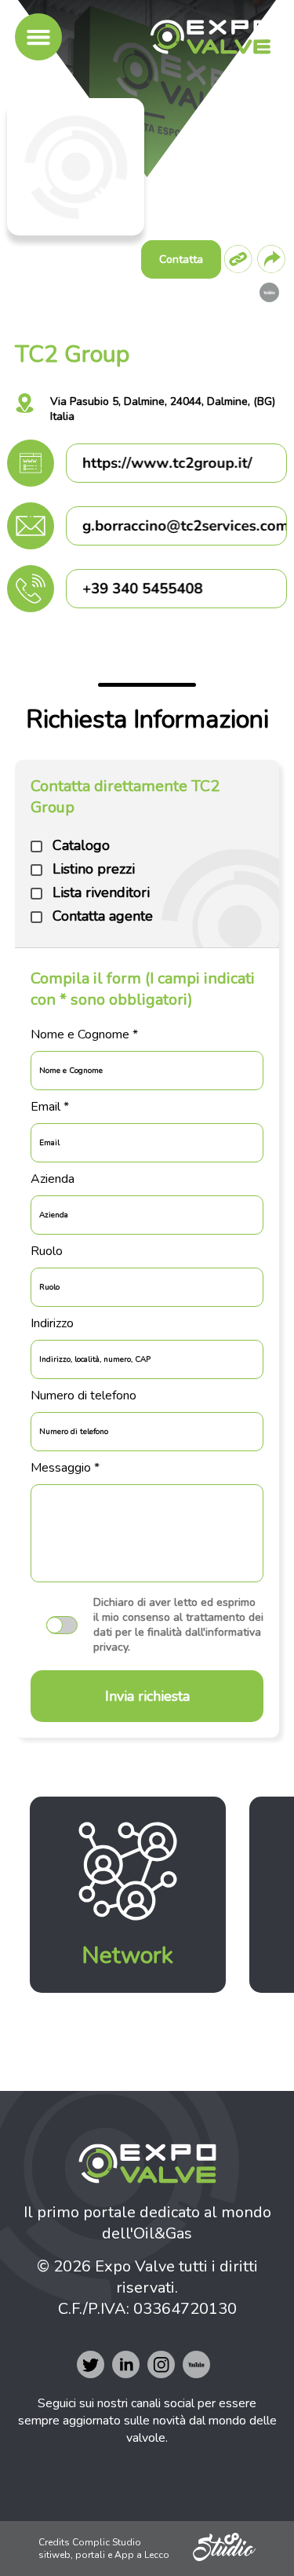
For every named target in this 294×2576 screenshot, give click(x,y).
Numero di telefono (83, 1396)
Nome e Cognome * (84, 1034)
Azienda (53, 1179)
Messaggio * (65, 1468)
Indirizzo (52, 1323)
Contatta (181, 259)
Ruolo (47, 1251)
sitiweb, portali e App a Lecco (104, 2555)
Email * (50, 1107)
